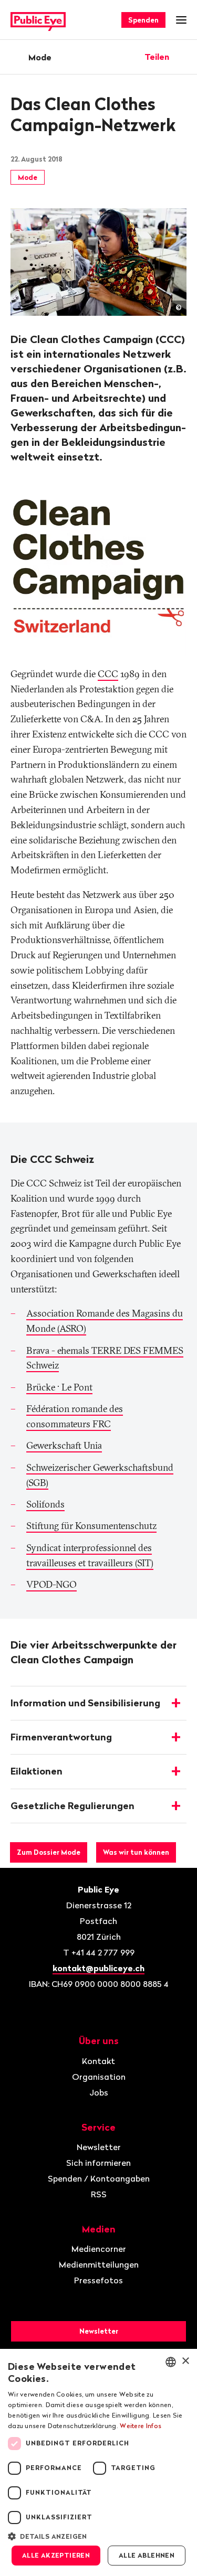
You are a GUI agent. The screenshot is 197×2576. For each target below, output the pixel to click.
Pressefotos (98, 2280)
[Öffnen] (183, 57)
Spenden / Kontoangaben (99, 2178)
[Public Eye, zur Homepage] (38, 20)
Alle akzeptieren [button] (56, 2555)
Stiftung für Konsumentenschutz (91, 1526)
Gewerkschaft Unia (64, 1445)
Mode (40, 57)
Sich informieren (98, 2163)
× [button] (185, 2361)
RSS (99, 2194)
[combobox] (171, 2362)
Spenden (143, 20)
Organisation (99, 2077)
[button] (98, 2536)
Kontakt (98, 2061)
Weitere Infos (141, 2426)
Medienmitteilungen (99, 2264)
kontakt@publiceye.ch (98, 1968)
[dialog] (98, 2462)
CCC (108, 674)
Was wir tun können (136, 1852)
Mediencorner (99, 2249)
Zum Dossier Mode (49, 1852)
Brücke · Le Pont (59, 1387)
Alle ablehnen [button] (147, 2555)
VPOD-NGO (51, 1584)
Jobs (99, 2092)
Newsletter (99, 2147)
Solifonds (45, 1504)
